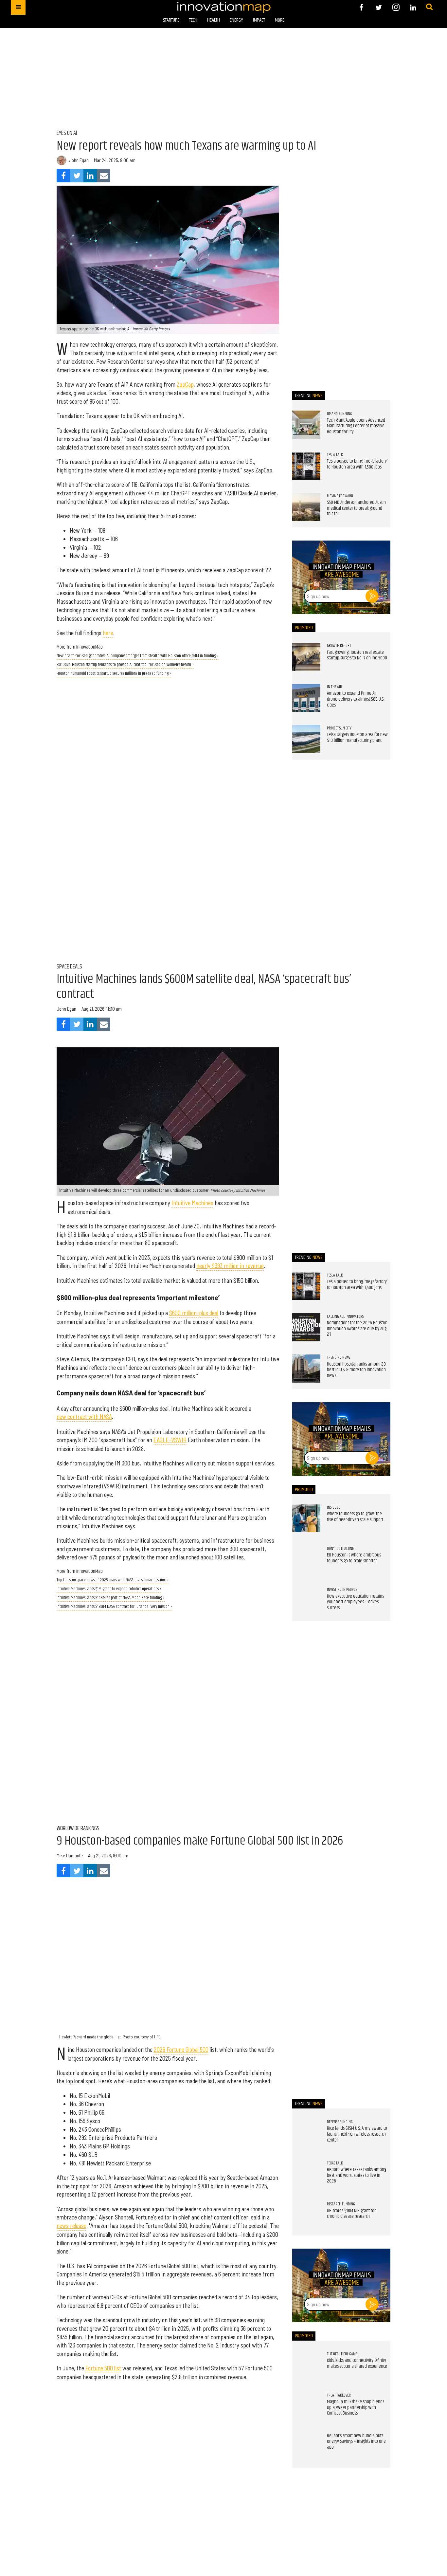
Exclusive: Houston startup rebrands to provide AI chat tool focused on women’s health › (125, 665)
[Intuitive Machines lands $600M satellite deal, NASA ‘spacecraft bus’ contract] (168, 1122)
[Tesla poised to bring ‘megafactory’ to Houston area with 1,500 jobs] (306, 466)
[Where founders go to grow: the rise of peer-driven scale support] (306, 1518)
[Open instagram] (396, 7)
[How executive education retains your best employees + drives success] (306, 1601)
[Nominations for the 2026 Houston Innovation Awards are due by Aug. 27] (306, 1327)
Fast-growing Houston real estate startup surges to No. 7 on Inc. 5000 (357, 655)
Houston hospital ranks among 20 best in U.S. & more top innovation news (356, 1370)
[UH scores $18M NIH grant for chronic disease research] (306, 2215)
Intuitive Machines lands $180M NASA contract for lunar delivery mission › (114, 1607)
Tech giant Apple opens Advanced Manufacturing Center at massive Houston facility (356, 426)
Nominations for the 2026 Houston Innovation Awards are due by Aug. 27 (357, 1329)
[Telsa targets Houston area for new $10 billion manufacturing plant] (306, 739)
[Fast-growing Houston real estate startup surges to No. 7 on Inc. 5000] (306, 657)
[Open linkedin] (413, 7)
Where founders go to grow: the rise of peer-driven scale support (355, 1517)
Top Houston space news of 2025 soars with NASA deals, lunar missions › (113, 1580)
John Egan (79, 160)
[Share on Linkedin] (90, 176)
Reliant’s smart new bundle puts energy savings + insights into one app (356, 2442)
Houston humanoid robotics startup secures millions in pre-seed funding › (114, 674)
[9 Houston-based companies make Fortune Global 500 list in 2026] (168, 1968)
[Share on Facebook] (63, 176)
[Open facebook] (361, 7)
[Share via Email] (104, 176)
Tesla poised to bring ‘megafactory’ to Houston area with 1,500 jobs (357, 464)
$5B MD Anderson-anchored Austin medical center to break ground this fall (356, 508)
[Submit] (429, 7)
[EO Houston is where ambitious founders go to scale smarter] (306, 1559)
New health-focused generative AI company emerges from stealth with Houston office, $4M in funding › (138, 656)
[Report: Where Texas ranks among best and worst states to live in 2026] (306, 2174)
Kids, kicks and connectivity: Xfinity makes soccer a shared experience (357, 2364)
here (108, 633)
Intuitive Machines (192, 1203)
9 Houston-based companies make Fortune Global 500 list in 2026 (200, 1841)
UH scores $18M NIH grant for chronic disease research (351, 2214)
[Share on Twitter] (77, 176)
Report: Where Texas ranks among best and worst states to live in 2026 (357, 2175)
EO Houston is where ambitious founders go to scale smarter (354, 1558)
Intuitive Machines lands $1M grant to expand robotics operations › (109, 1589)
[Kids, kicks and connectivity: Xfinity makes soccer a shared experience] (306, 2365)
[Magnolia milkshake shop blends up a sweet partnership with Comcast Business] (306, 2406)
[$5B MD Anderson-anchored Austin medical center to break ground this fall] (306, 507)
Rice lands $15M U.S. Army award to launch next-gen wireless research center (357, 2134)
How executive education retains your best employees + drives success (355, 1602)
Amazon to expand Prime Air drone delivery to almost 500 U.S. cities (356, 699)
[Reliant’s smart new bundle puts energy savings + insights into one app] (306, 2447)
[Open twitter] (379, 7)
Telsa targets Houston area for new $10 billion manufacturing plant (357, 738)
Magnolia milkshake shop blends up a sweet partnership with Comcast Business (356, 2408)
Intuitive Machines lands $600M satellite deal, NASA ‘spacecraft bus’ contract (204, 987)
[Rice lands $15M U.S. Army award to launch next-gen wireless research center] (306, 2133)
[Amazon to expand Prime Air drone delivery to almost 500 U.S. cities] (306, 698)
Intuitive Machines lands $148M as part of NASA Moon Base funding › (111, 1598)
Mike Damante (70, 1855)
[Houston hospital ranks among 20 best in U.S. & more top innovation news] (306, 1369)
